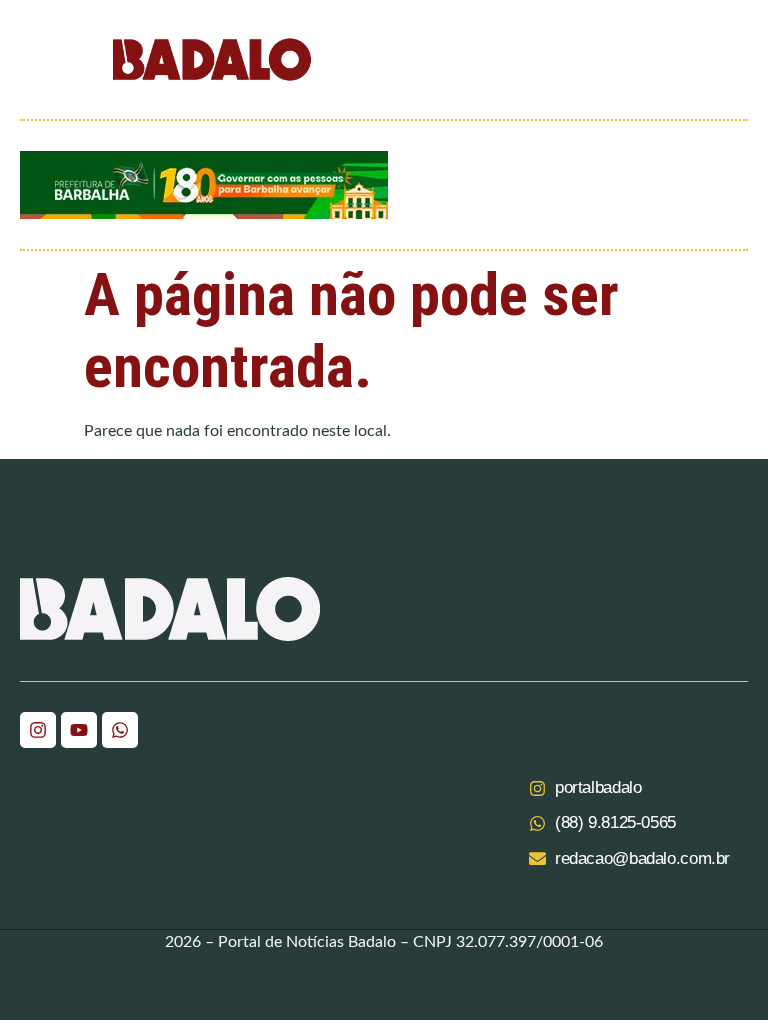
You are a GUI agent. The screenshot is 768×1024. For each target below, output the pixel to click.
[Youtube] (79, 730)
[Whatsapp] (120, 730)
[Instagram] (38, 730)
